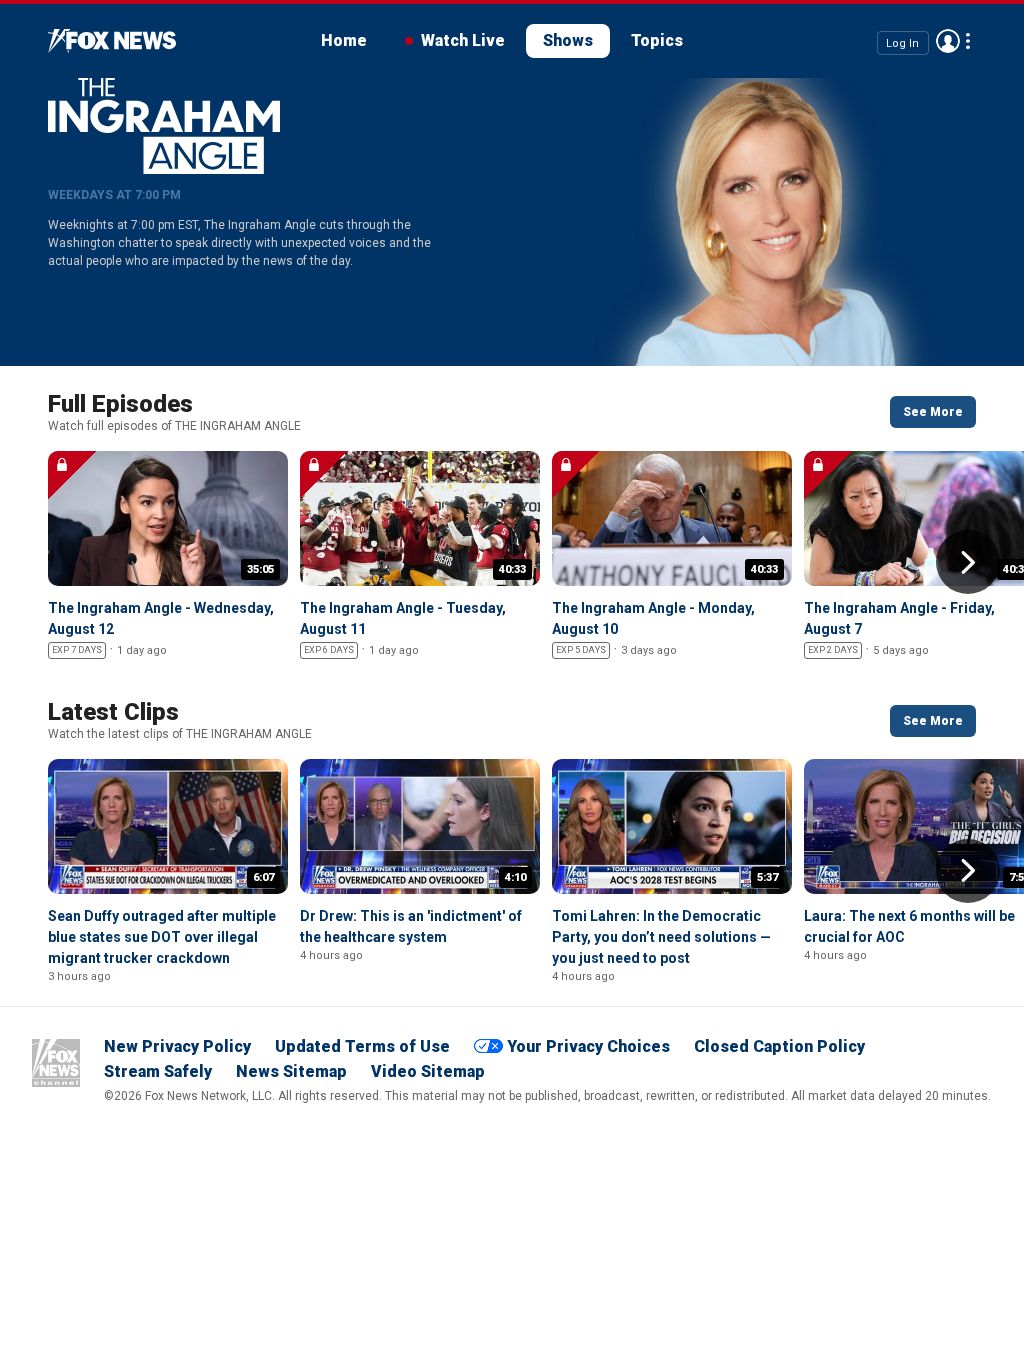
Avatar (948, 41)
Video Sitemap (428, 1071)
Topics (657, 40)
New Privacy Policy (177, 1046)
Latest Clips (113, 712)
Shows (568, 40)
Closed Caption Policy (779, 1046)
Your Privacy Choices (588, 1047)
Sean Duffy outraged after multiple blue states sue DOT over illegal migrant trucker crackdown (162, 937)
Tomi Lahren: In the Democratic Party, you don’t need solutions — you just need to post (661, 937)
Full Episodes (120, 404)
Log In (902, 42)
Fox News (56, 1063)
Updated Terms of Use (362, 1046)
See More (933, 412)
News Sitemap (291, 1071)
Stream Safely (158, 1071)
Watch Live (463, 40)
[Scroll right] (968, 562)
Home (344, 40)
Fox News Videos (112, 41)
